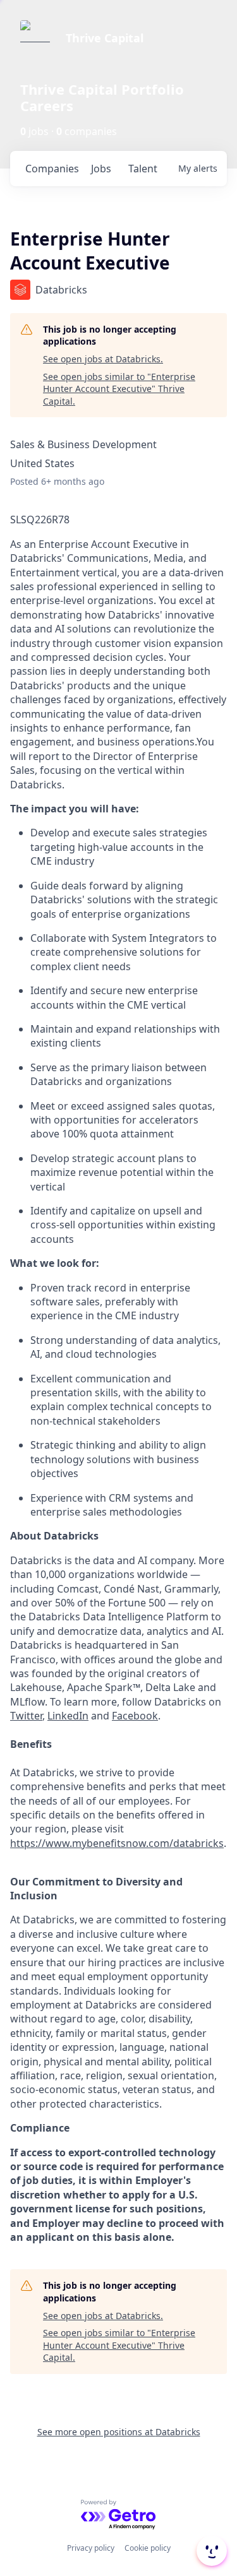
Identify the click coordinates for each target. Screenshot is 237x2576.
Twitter (26, 1716)
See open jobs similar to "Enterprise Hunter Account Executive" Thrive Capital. (119, 389)
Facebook (135, 1716)
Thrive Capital (105, 38)
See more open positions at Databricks (119, 2432)
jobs (101, 169)
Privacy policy (91, 2548)
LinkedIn (68, 1716)
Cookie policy (148, 2548)
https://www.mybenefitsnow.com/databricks (117, 1843)
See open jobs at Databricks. (103, 359)
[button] (210, 2551)
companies (52, 169)
